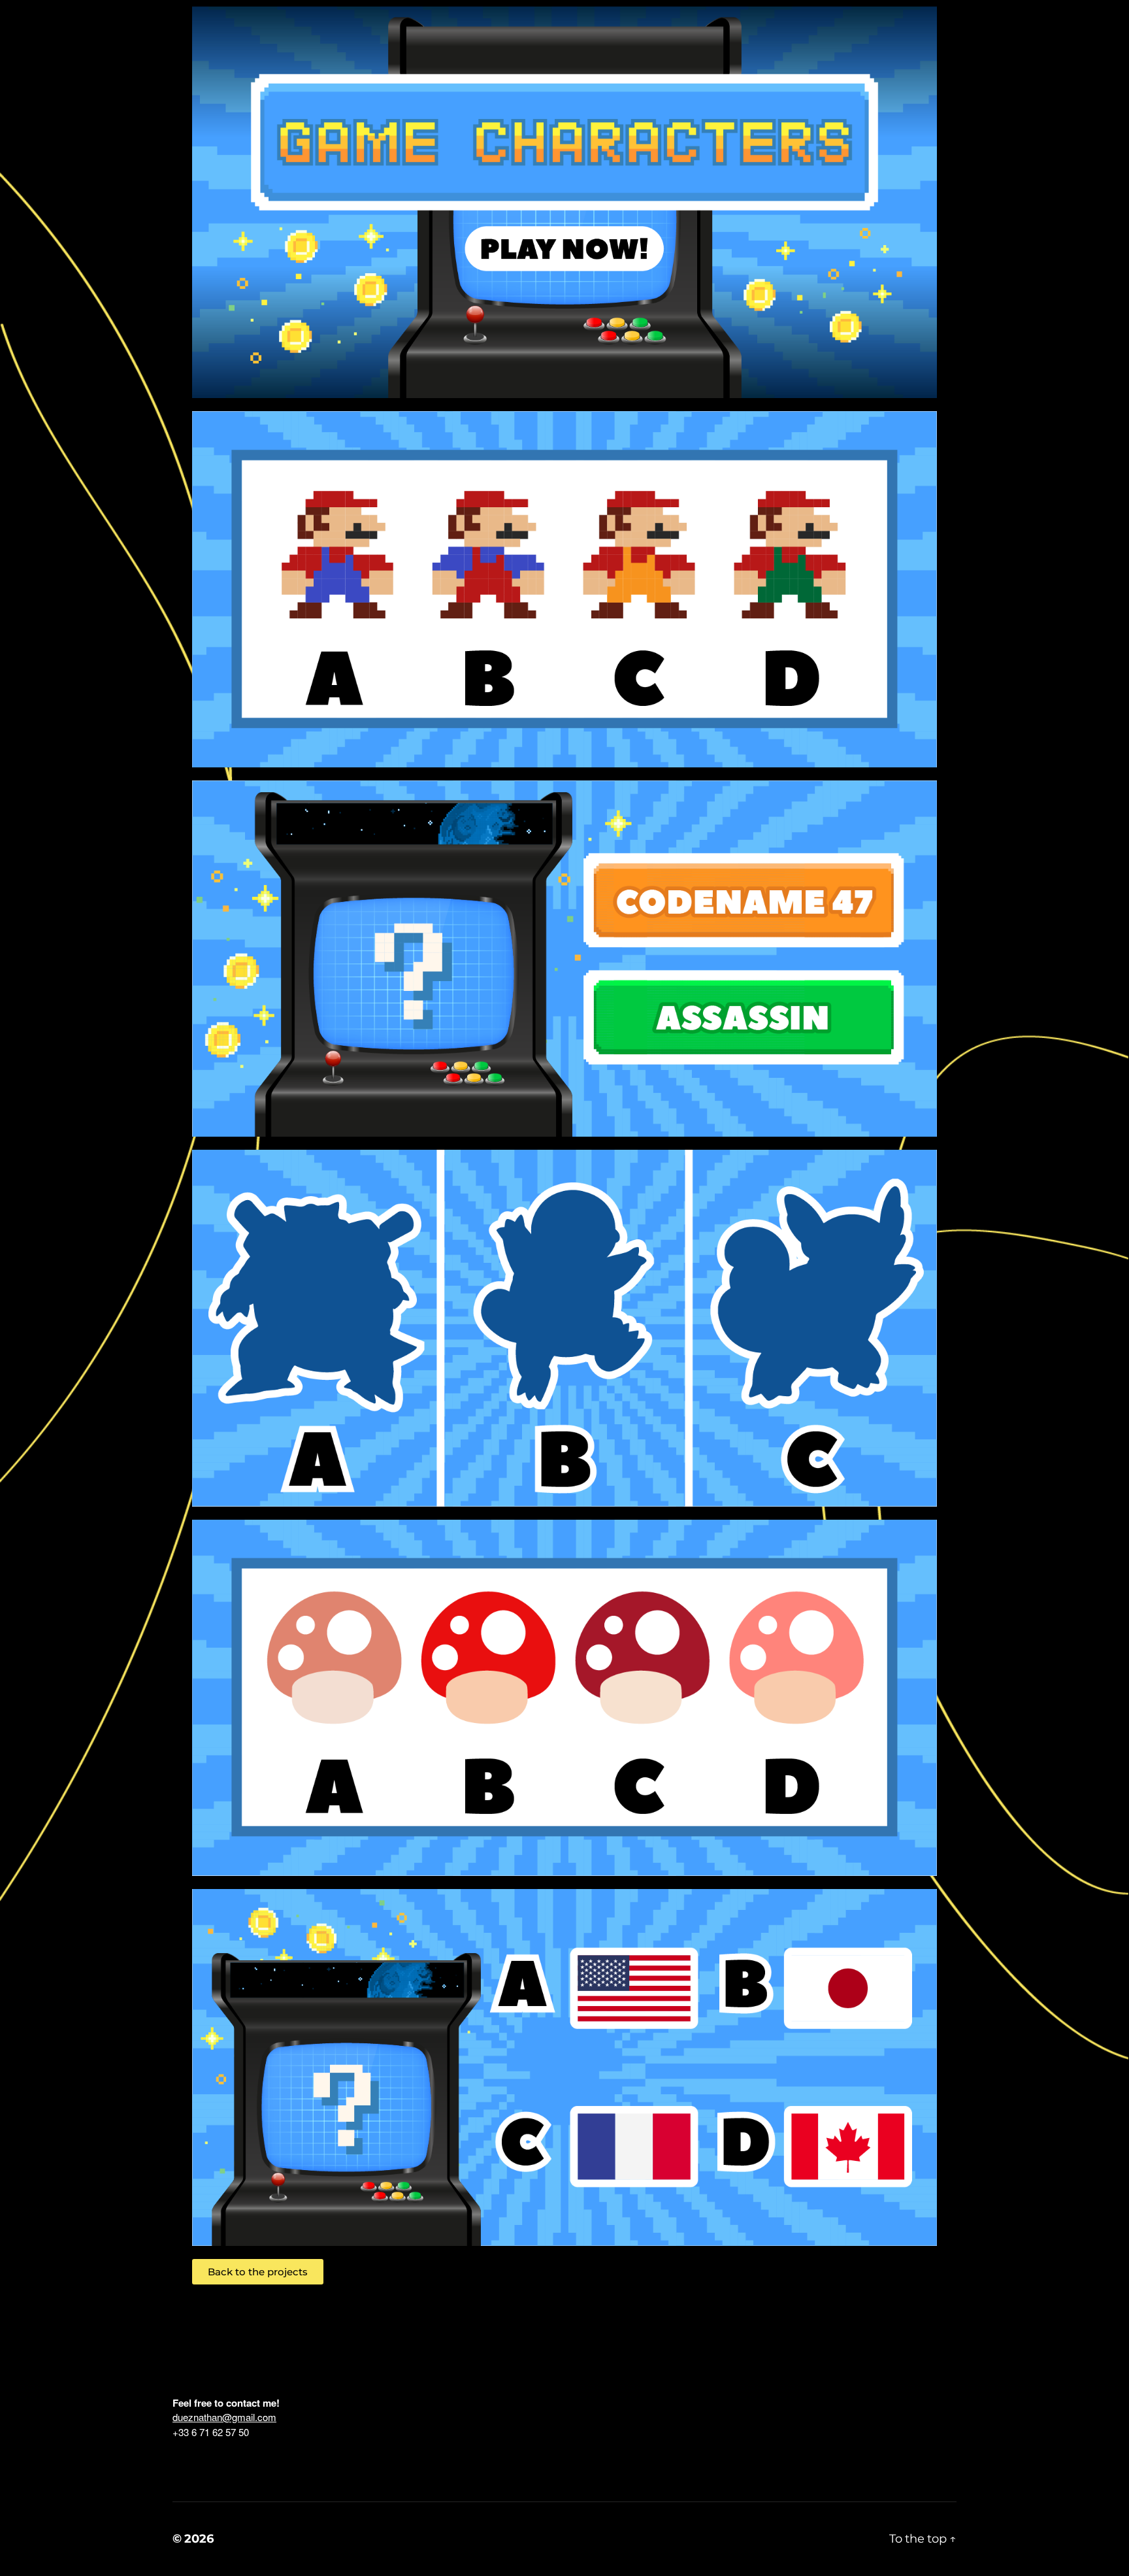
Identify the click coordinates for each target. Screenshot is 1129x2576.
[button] (258, 2272)
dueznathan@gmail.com (224, 2417)
